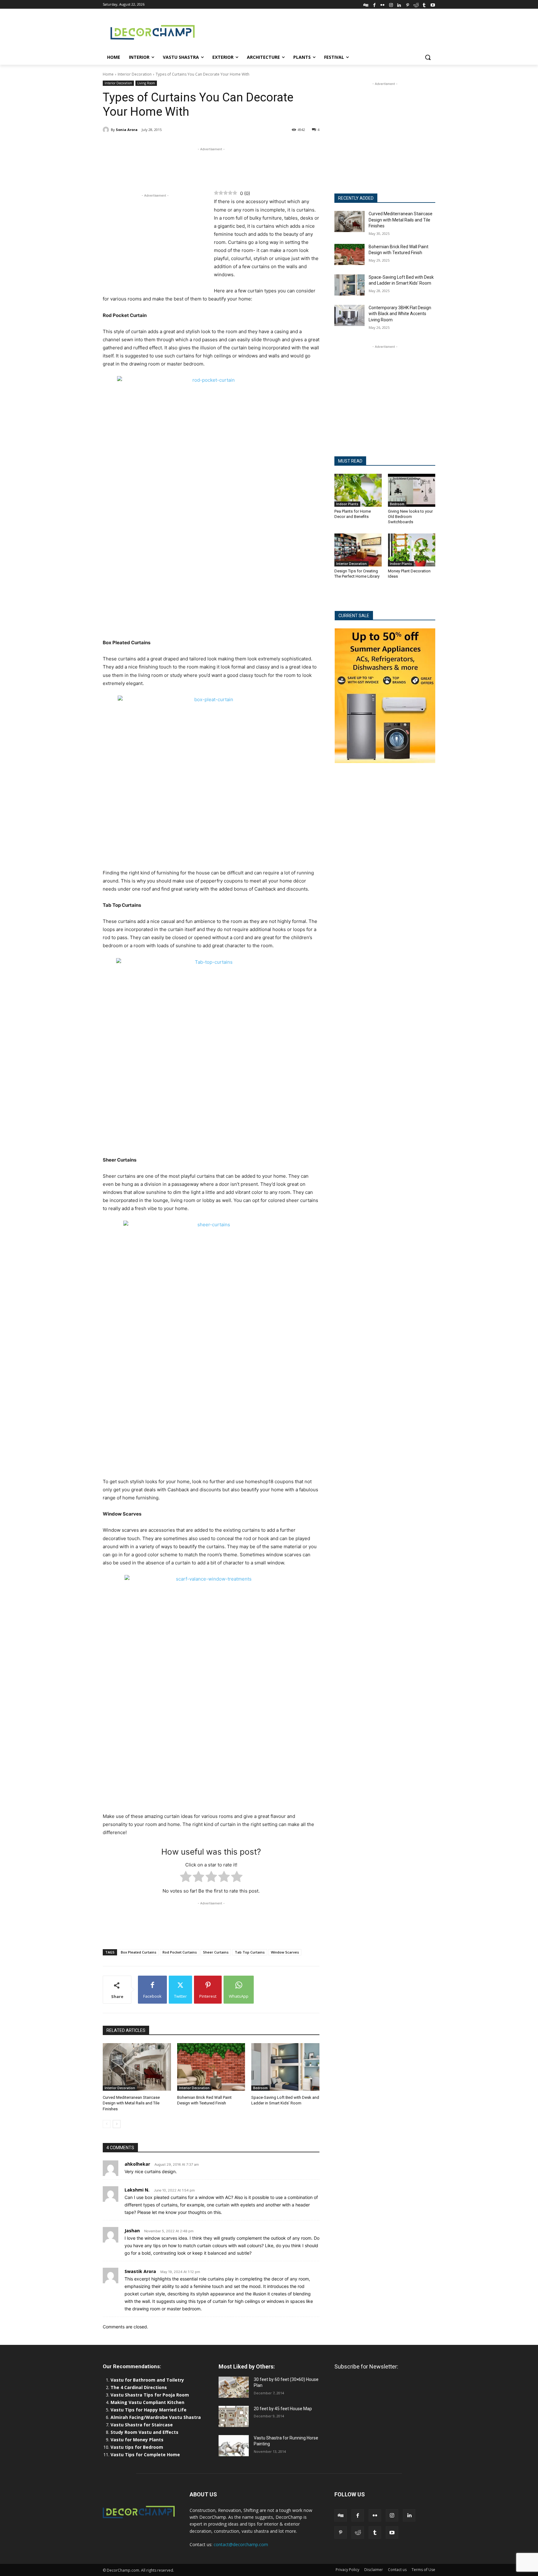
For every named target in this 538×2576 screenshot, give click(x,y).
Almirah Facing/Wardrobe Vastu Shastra (156, 2417)
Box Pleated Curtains (139, 1952)
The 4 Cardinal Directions (139, 2387)
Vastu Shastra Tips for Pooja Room (150, 2395)
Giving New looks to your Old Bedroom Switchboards (410, 517)
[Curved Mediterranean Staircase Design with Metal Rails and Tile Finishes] (137, 2067)
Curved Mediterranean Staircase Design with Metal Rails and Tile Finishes (131, 2103)
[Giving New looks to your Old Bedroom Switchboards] (412, 490)
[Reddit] (416, 4)
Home (108, 74)
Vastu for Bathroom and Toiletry (148, 2380)
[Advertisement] (316, 31)
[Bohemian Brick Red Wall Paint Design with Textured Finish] (211, 2067)
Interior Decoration (135, 74)
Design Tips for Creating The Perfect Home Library (357, 574)
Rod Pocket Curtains (180, 1952)
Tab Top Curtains (250, 1952)
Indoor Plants (347, 504)
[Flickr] (382, 4)
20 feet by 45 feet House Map (283, 2409)
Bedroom (260, 2088)
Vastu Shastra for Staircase (142, 2425)
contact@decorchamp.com (241, 2544)
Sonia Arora (127, 130)
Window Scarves (285, 1952)
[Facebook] (374, 4)
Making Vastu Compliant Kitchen (147, 2402)
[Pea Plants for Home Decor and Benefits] (358, 490)
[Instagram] (391, 4)
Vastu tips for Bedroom (137, 2447)
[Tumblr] (424, 4)
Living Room (146, 83)
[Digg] (366, 4)
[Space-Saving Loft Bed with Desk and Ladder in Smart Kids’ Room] (285, 2067)
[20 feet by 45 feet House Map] (234, 2416)
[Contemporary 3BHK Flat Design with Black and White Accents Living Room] (349, 315)
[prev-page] (107, 2124)
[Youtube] (433, 4)
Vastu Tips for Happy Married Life (149, 2410)
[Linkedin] (399, 4)
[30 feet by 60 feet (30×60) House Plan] (234, 2387)
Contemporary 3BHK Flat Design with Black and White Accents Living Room (400, 314)
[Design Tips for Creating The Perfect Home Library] (358, 550)
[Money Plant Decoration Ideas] (412, 550)
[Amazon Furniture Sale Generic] (385, 696)
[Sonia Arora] (107, 130)
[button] (428, 57)
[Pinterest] (408, 4)
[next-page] (117, 2124)
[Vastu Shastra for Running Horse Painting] (234, 2446)
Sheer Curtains (216, 1952)
